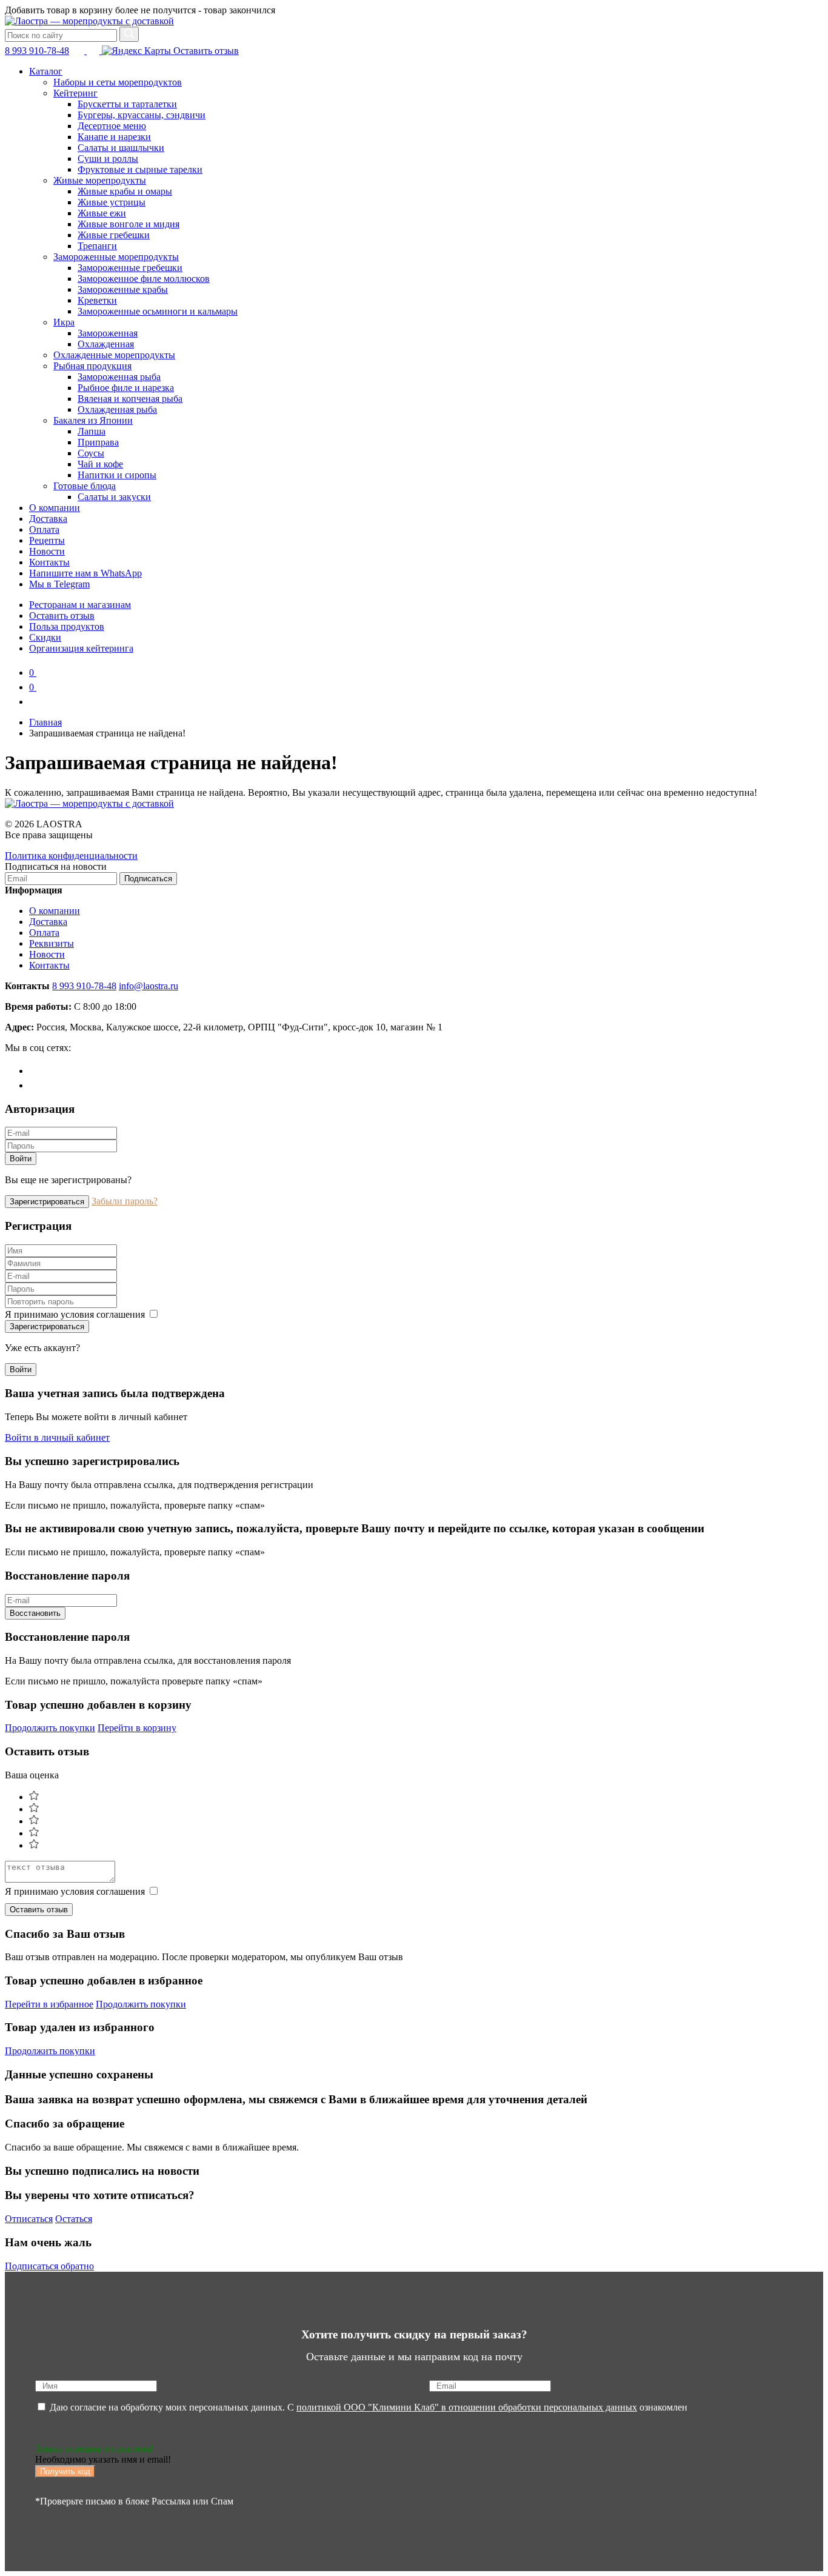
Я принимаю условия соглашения (76, 1314)
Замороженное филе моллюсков (144, 279)
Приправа (98, 442)
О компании (55, 508)
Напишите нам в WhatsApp (85, 573)
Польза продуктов (67, 626)
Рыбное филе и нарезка (126, 388)
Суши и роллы (108, 158)
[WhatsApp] (35, 1085)
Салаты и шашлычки (121, 148)
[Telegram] (35, 1071)
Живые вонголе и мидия (129, 224)
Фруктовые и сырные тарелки (140, 169)
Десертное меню (112, 126)
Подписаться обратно (49, 2266)
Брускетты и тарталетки (127, 104)
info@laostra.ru (149, 986)
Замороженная (108, 333)
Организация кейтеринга (81, 648)
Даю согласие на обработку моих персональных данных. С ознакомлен (367, 2407)
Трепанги (97, 246)
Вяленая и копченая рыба (130, 399)
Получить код (65, 2471)
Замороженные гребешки (130, 268)
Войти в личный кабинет (57, 1437)
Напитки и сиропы (117, 475)
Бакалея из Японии (93, 420)
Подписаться (148, 879)
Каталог (46, 71)
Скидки (45, 637)
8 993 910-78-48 (37, 51)
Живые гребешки (114, 235)
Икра (64, 322)
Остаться (74, 2219)
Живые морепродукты (100, 180)
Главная (45, 722)
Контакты (49, 562)
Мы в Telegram (59, 584)
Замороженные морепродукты (116, 257)
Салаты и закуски (114, 497)
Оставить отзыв (205, 51)
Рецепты (47, 540)
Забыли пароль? (125, 1201)
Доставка (48, 519)
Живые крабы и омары (125, 191)
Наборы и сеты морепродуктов (118, 82)
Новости (47, 551)
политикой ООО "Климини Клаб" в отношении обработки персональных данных (467, 2407)
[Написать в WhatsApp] (94, 51)
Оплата (44, 529)
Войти (21, 1159)
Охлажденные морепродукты (114, 355)
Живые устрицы (112, 202)
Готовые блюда (85, 486)
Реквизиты (52, 943)
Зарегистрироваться (47, 1202)
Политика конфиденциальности (71, 856)
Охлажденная (106, 344)
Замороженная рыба (119, 377)
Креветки (97, 300)
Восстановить (35, 1613)
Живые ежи (102, 213)
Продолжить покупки (50, 1728)
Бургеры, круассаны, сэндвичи (142, 115)
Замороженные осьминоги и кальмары (158, 311)
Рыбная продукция (92, 366)
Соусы (91, 453)
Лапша (92, 431)
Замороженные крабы (123, 289)
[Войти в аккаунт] (35, 702)
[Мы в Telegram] (79, 51)
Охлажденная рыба (117, 409)
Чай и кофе (100, 464)
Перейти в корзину (137, 1728)
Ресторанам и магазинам (80, 605)
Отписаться (29, 2219)
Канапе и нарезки (114, 137)
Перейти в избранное (49, 2004)
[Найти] (129, 34)
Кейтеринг (75, 93)
